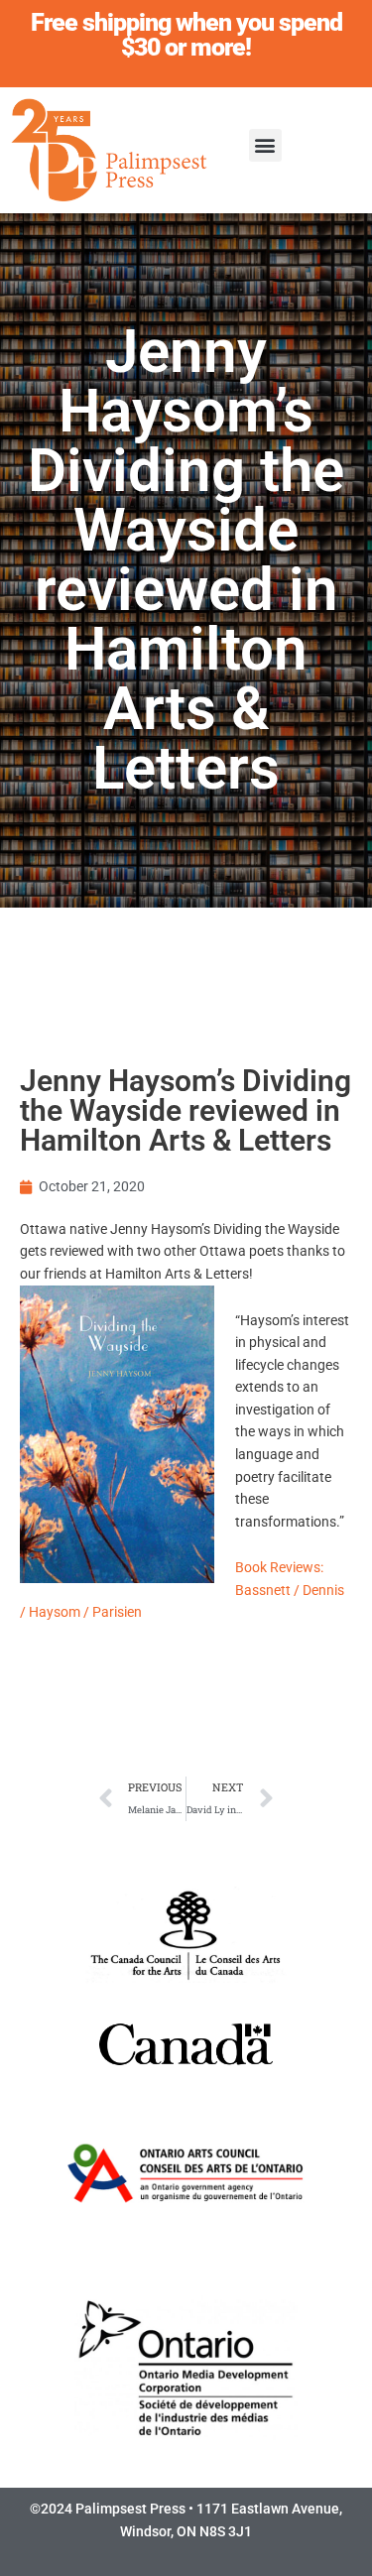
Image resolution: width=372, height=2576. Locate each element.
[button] (265, 145)
